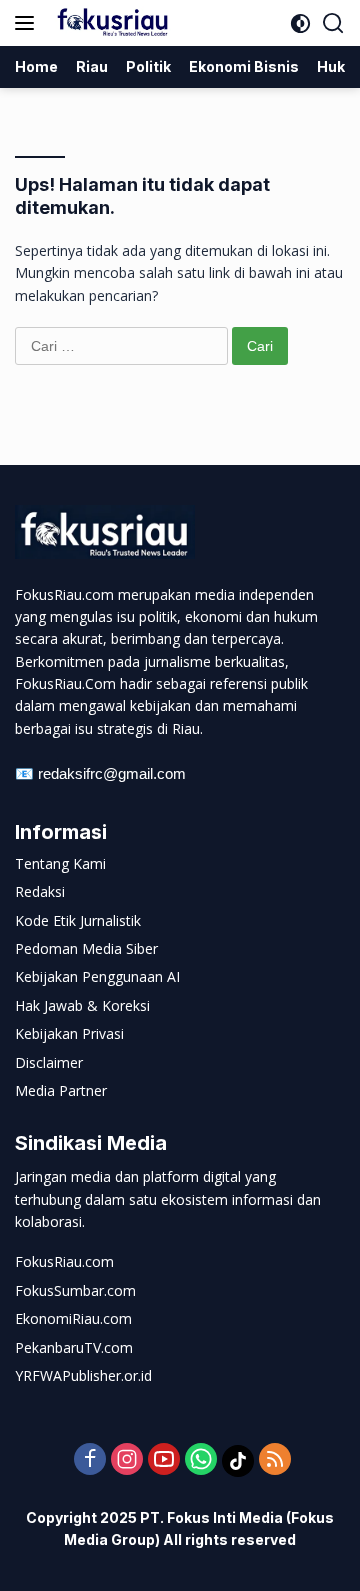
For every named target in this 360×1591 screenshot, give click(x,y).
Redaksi (40, 891)
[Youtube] (164, 1460)
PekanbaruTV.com (74, 1347)
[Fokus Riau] (110, 23)
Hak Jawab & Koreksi (82, 1005)
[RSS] (275, 1460)
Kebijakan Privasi (69, 1033)
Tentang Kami (60, 863)
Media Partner (61, 1090)
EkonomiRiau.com (73, 1318)
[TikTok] (238, 1461)
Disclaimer (49, 1062)
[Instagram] (127, 1460)
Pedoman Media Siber (86, 948)
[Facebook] (90, 1460)
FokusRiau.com (64, 1261)
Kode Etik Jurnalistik (78, 920)
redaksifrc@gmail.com (112, 773)
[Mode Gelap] (300, 23)
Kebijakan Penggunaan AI (97, 976)
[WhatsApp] (201, 1460)
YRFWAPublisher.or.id (83, 1375)
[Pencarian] (333, 23)
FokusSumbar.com (75, 1290)
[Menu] (28, 23)
